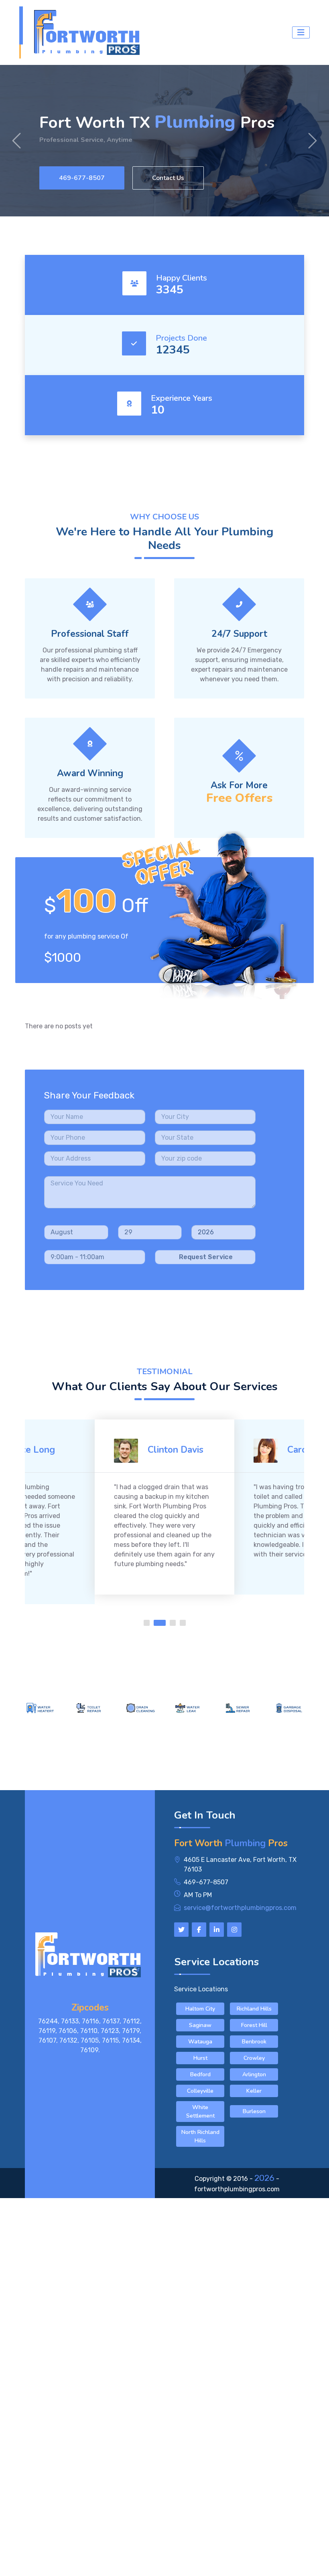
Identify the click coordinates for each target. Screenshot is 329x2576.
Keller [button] (254, 2091)
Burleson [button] (254, 2111)
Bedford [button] (200, 2074)
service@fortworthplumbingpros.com (240, 1908)
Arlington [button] (254, 2074)
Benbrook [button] (254, 2042)
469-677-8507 (82, 178)
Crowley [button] (254, 2058)
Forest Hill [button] (254, 2025)
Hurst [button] (200, 2058)
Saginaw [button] (200, 2025)
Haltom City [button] (200, 2009)
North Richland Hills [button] (200, 2136)
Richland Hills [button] (254, 2009)
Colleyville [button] (200, 2091)
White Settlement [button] (200, 2112)
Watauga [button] (200, 2042)
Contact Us (168, 178)
